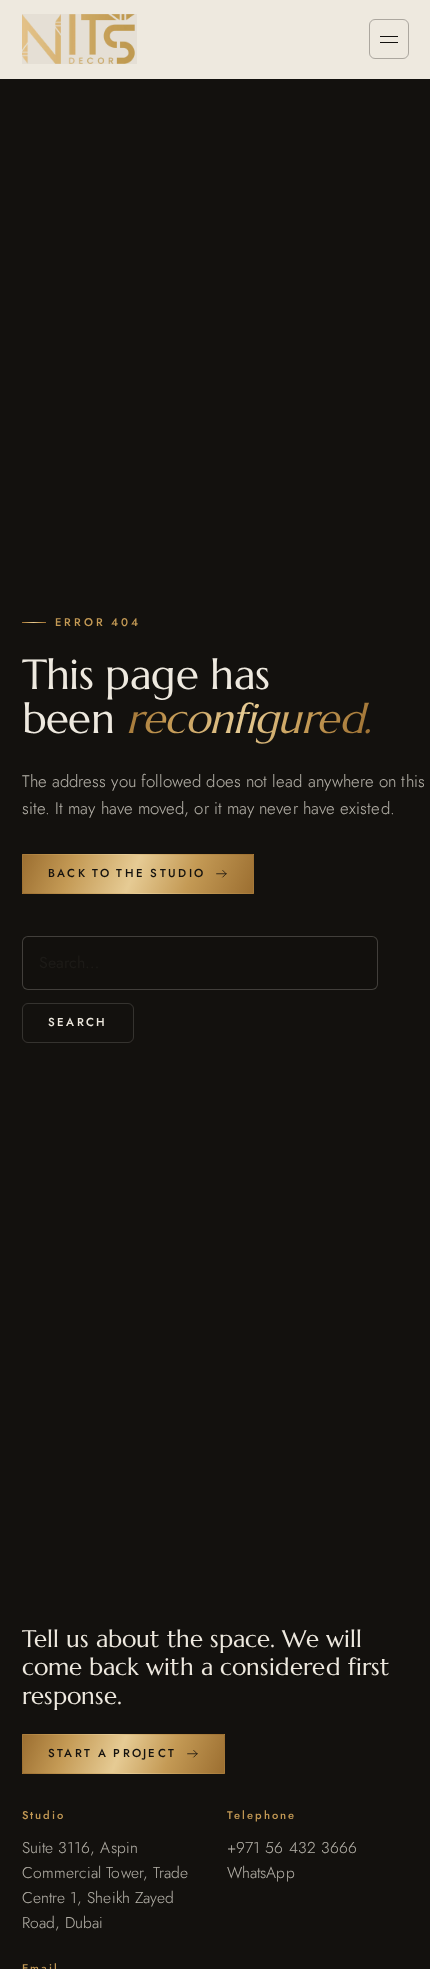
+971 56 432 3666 (292, 1847)
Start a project (112, 1753)
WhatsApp (261, 1872)
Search (78, 1022)
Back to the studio (126, 873)
